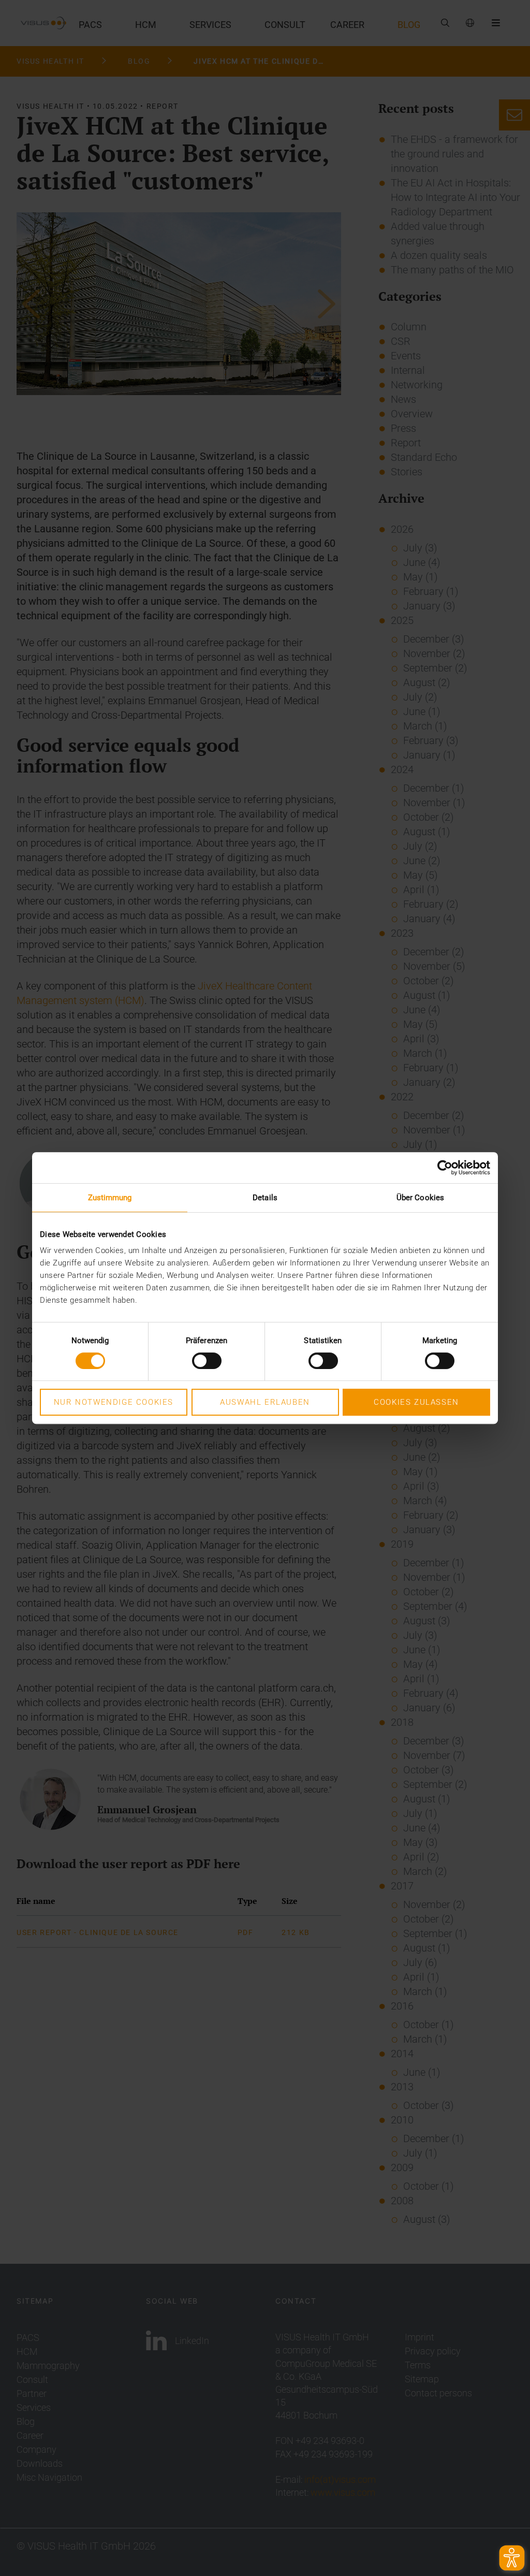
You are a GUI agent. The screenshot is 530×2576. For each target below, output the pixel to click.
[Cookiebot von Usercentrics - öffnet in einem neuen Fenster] (445, 1168)
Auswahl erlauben (265, 1402)
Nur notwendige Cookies (114, 1402)
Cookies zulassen (416, 1402)
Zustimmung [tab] (110, 1198)
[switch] (207, 1361)
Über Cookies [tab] (420, 1198)
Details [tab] (265, 1198)
